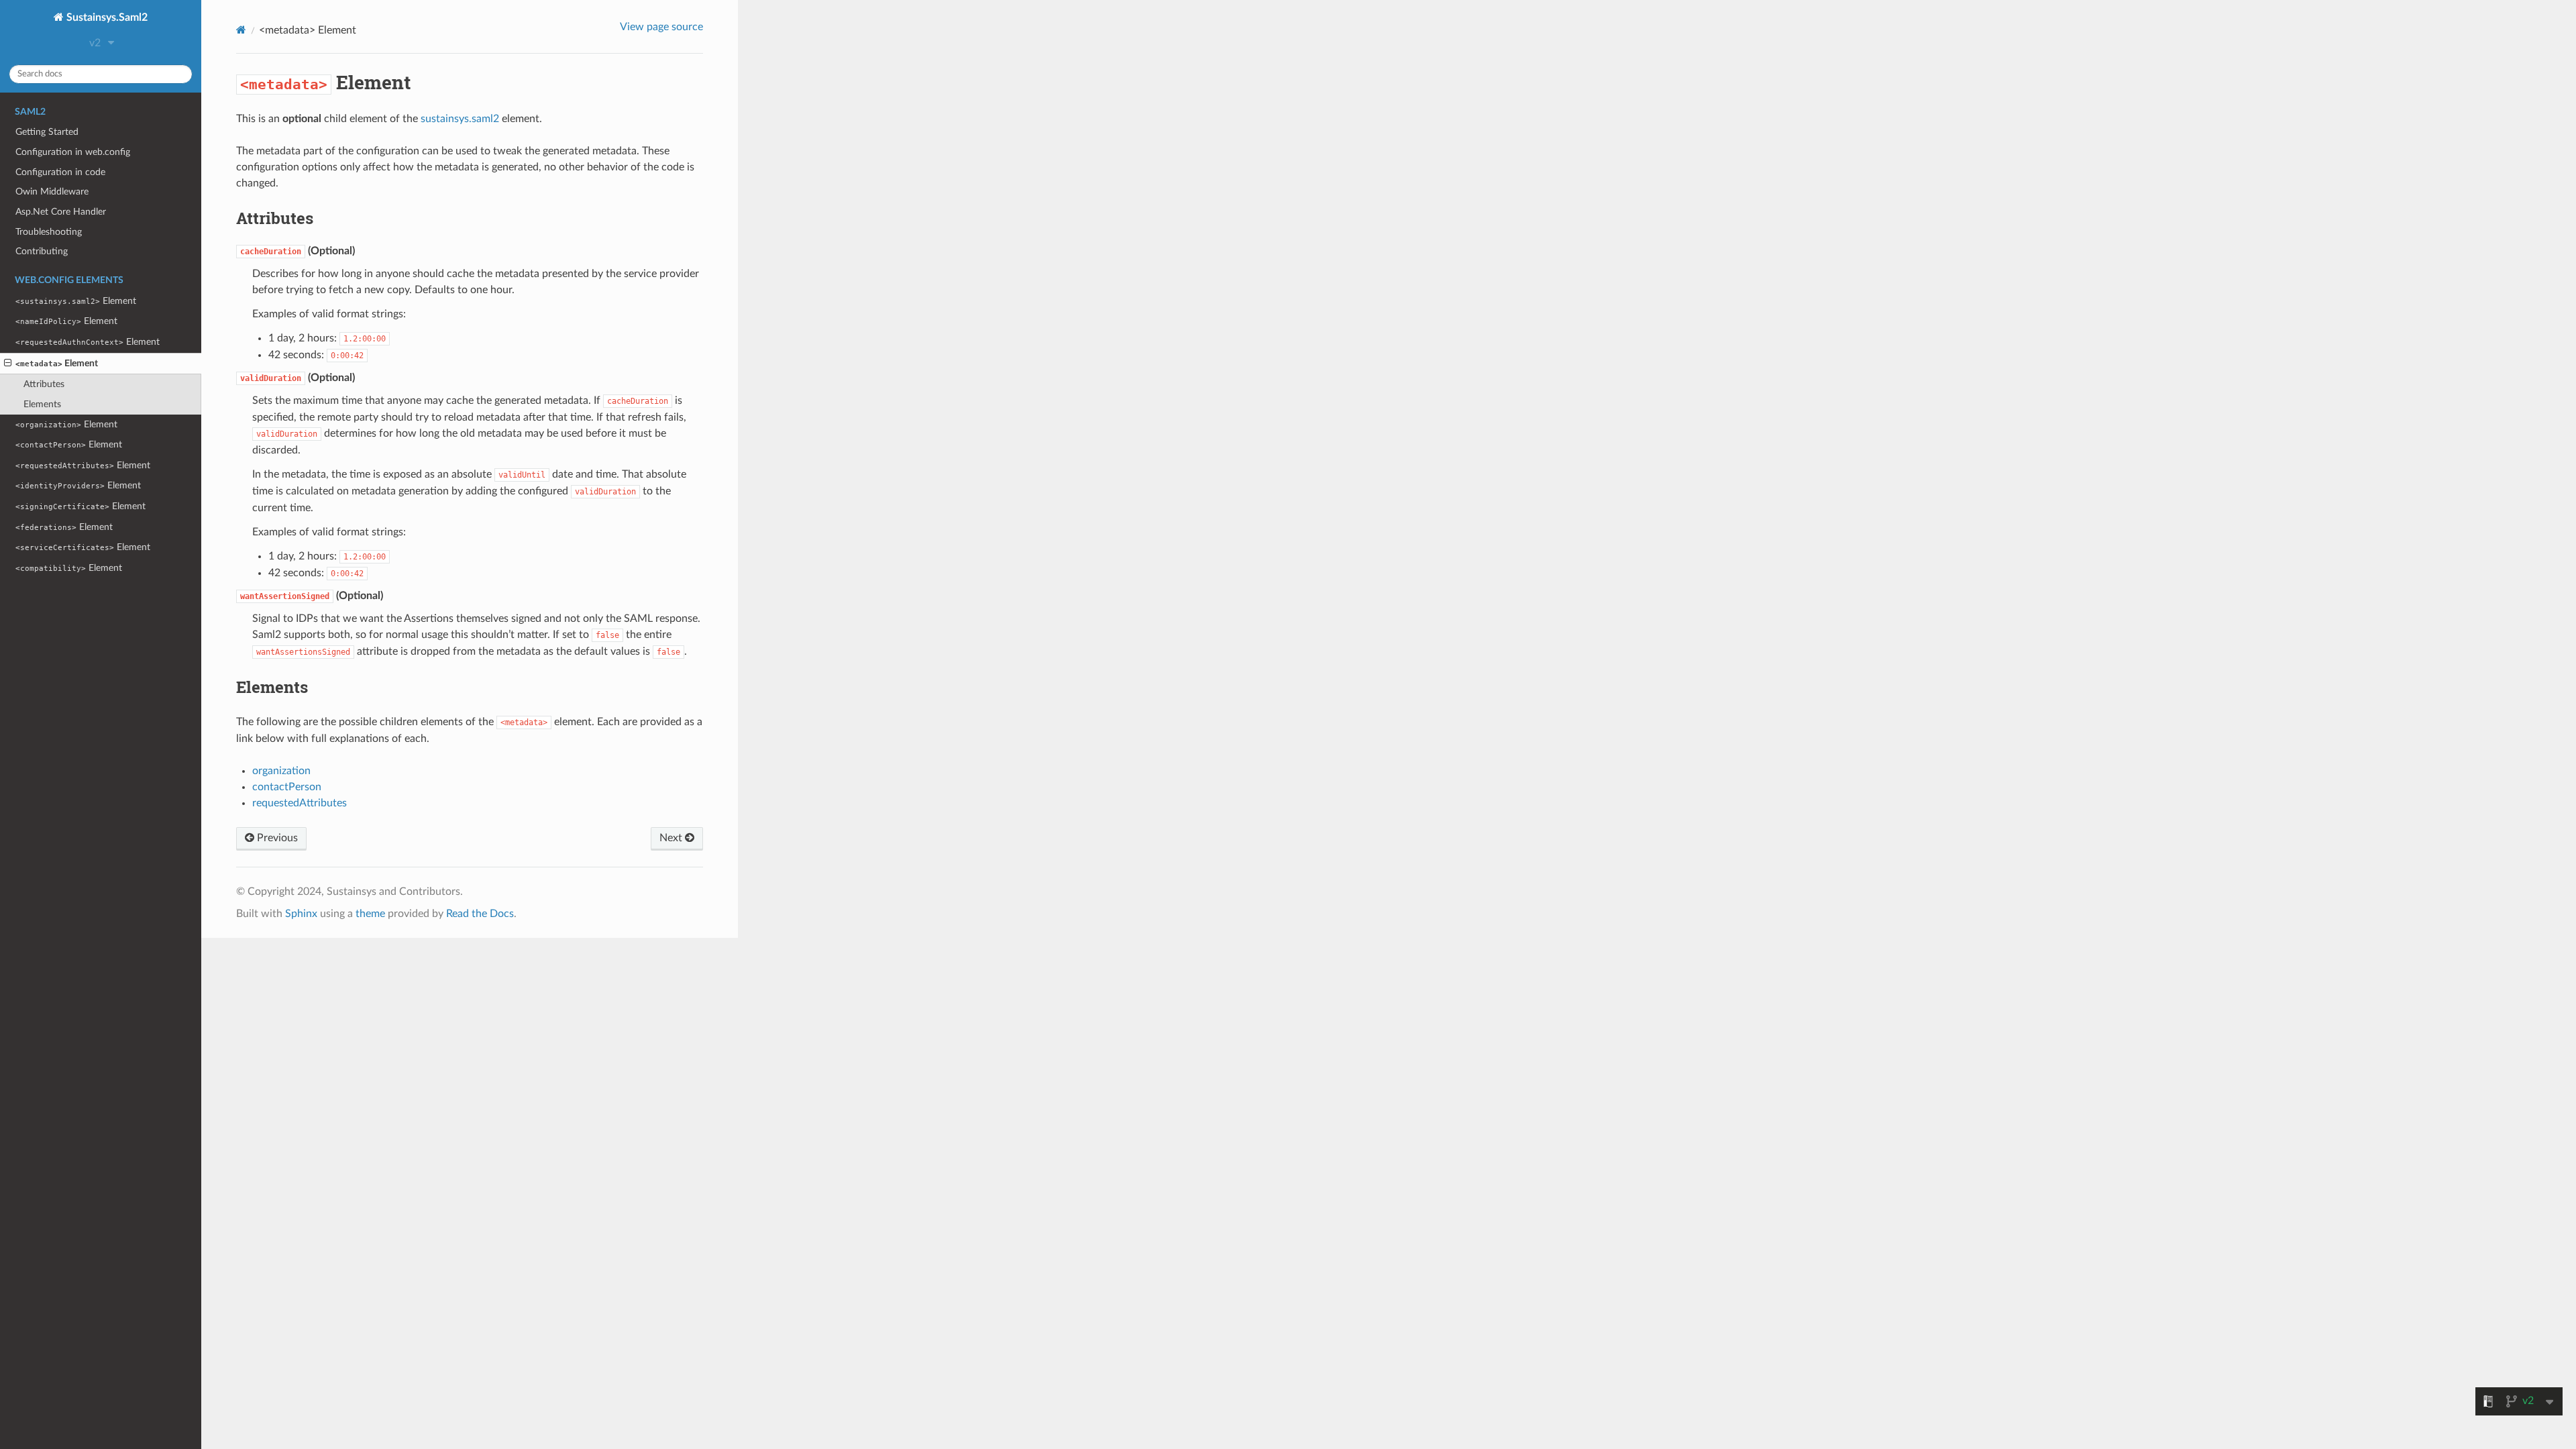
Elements (42, 404)
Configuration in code (60, 172)
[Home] (241, 30)
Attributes (44, 384)
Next (672, 838)
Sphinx (301, 914)
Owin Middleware (52, 192)
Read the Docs (480, 914)
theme (370, 914)
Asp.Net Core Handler (61, 212)
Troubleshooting (49, 232)
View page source (661, 27)
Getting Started (47, 132)
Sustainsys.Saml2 (106, 17)
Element (76, 301)
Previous (276, 838)
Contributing (42, 251)
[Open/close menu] (8, 364)
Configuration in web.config (73, 152)
